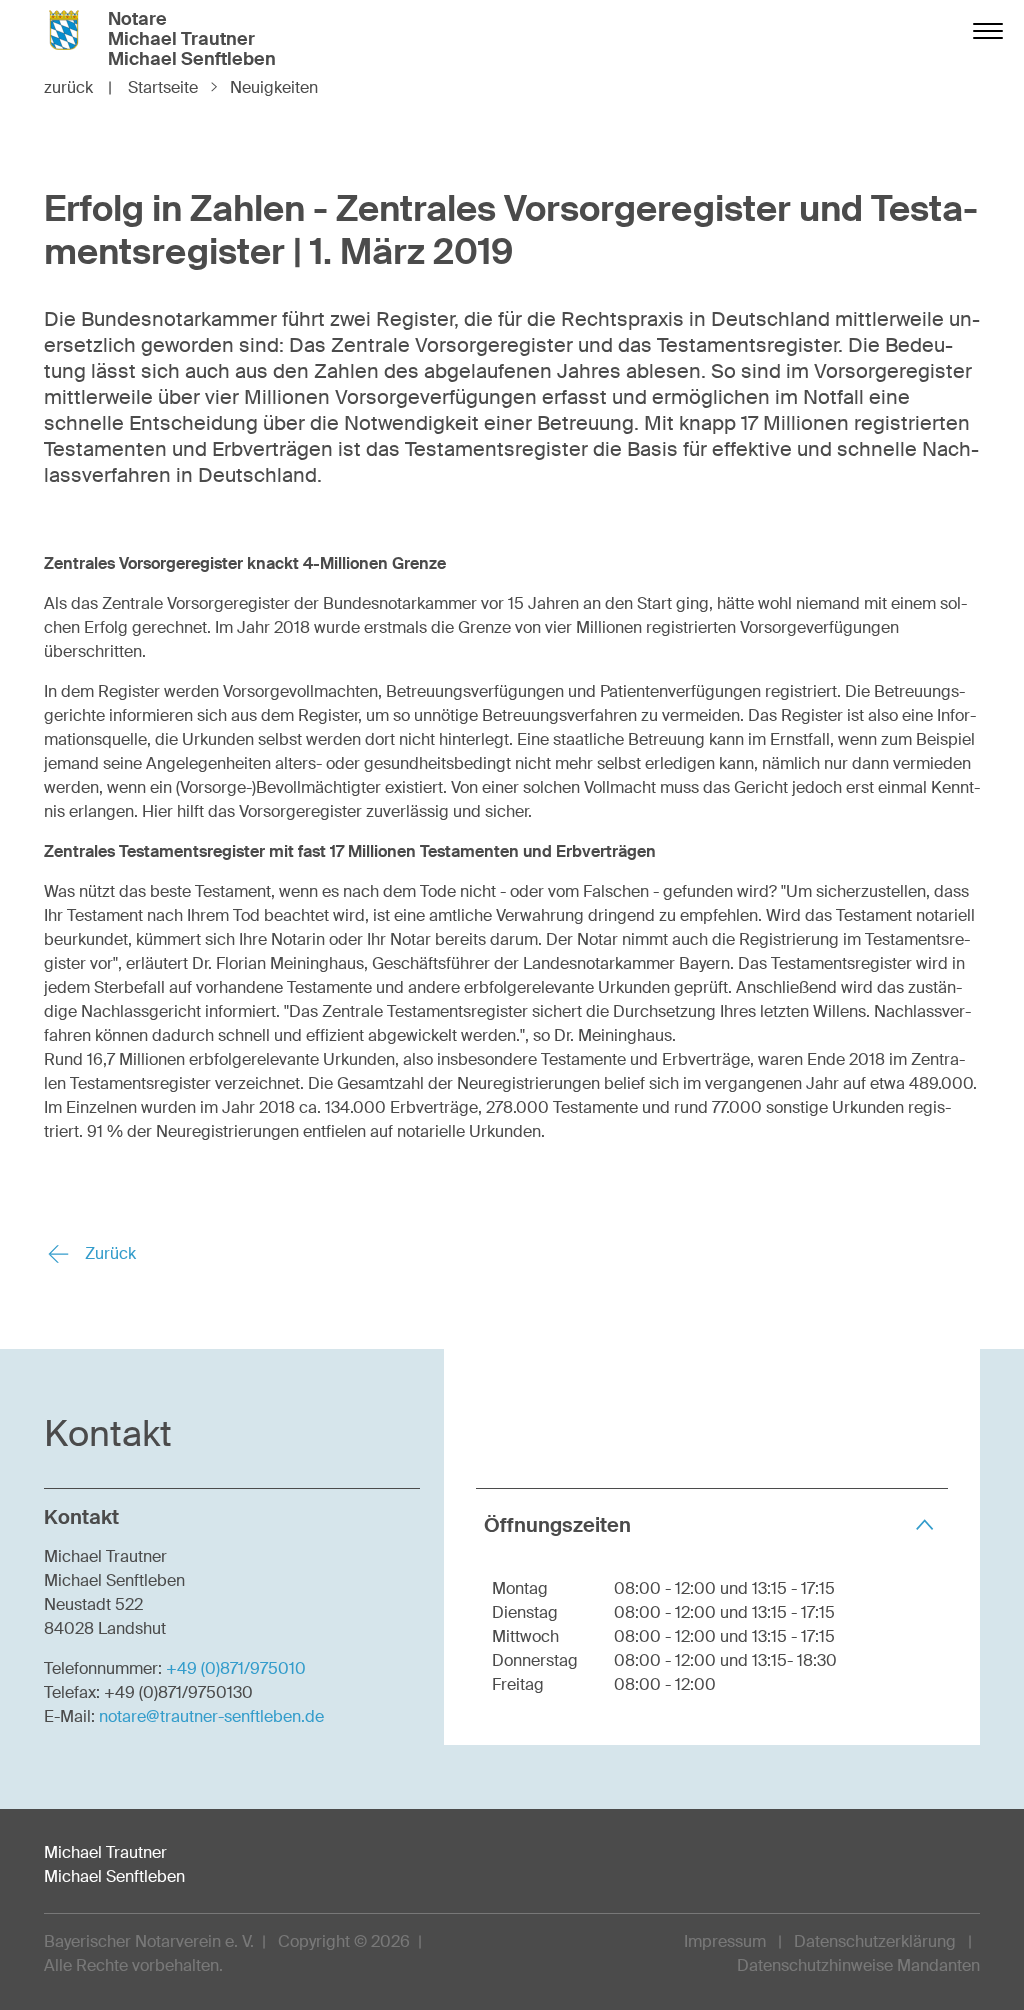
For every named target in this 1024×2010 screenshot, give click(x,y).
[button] (712, 1524)
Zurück (108, 1253)
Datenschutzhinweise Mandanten (858, 1965)
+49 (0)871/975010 (236, 1668)
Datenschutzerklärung (875, 1941)
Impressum (725, 1941)
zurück (78, 87)
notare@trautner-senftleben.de (211, 1716)
